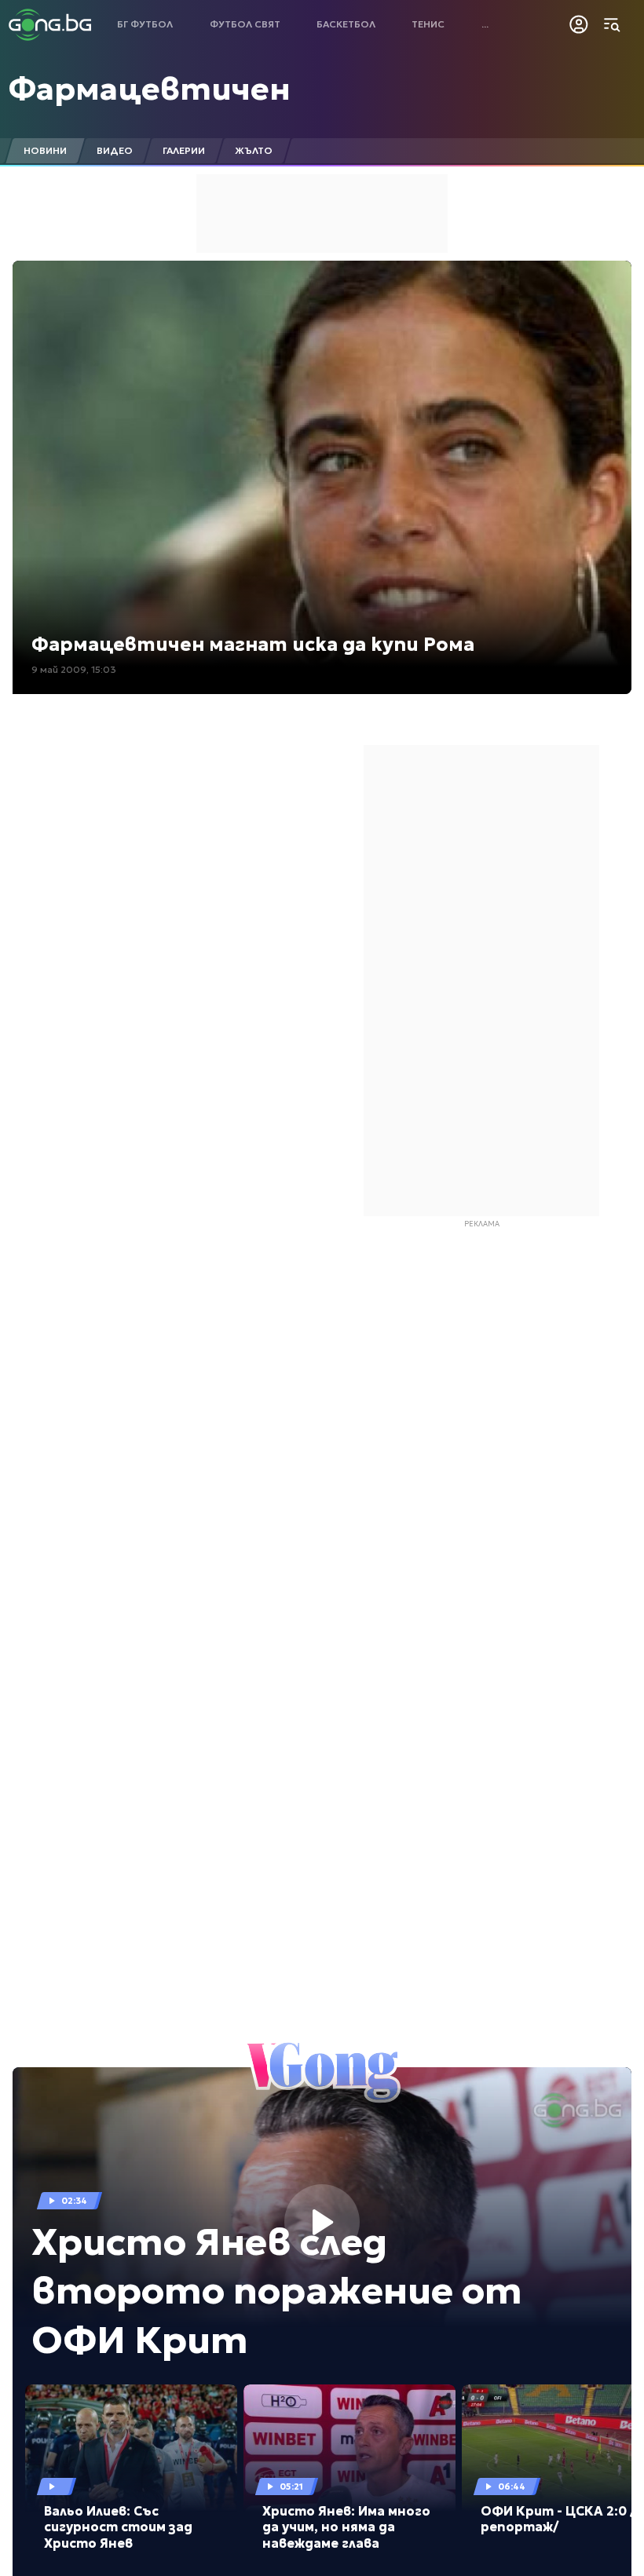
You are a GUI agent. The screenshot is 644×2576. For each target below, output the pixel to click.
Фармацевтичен (150, 89)
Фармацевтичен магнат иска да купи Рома (253, 645)
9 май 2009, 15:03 (74, 669)
